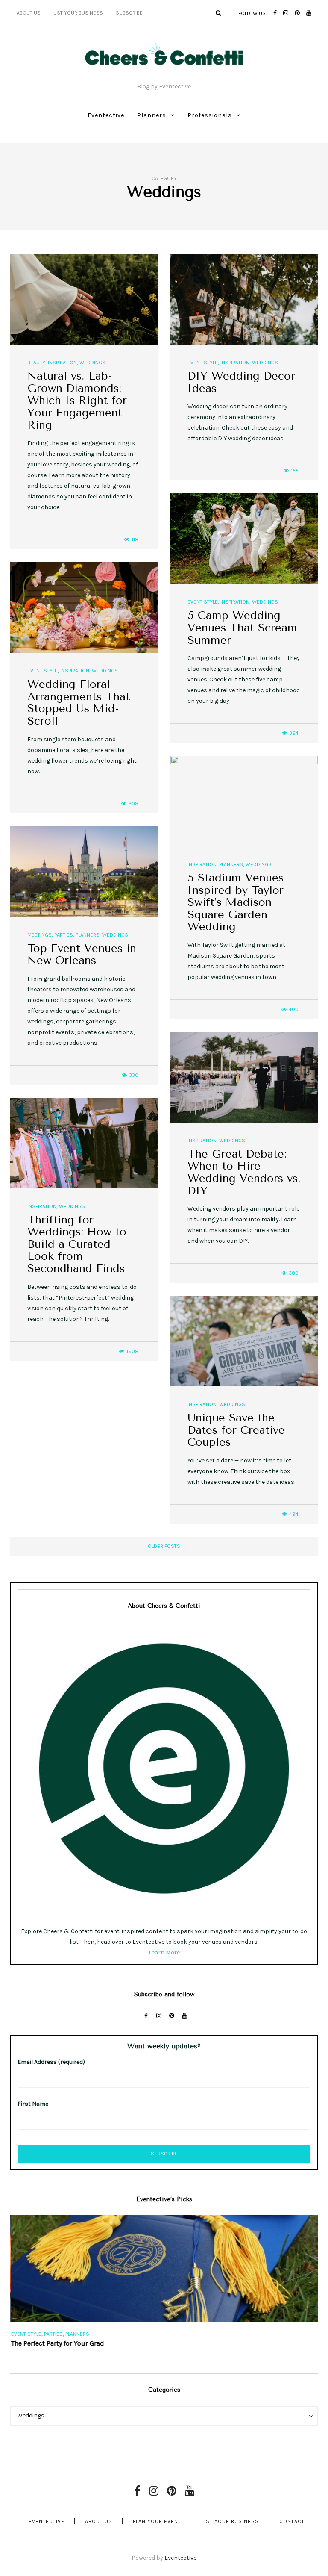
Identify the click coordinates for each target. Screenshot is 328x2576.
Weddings (92, 363)
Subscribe (129, 13)
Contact (292, 2521)
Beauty (36, 363)
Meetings (40, 935)
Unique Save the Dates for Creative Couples (236, 1430)
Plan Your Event (157, 2521)
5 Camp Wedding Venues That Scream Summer (242, 628)
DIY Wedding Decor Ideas (241, 382)
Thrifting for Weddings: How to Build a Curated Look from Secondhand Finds (77, 1244)
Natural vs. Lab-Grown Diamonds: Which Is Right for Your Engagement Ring (77, 400)
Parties (64, 935)
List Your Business (78, 13)
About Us (29, 13)
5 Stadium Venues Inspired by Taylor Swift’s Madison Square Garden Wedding (236, 902)
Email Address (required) (51, 2062)
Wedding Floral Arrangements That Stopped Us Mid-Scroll (79, 703)
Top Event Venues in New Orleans (82, 955)
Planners (152, 115)
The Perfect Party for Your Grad (57, 2343)
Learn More (164, 1953)
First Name (33, 2104)
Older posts (164, 1546)
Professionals (210, 115)
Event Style (203, 363)
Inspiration (62, 363)
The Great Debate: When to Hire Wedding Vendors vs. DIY (244, 1172)
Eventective (106, 115)
